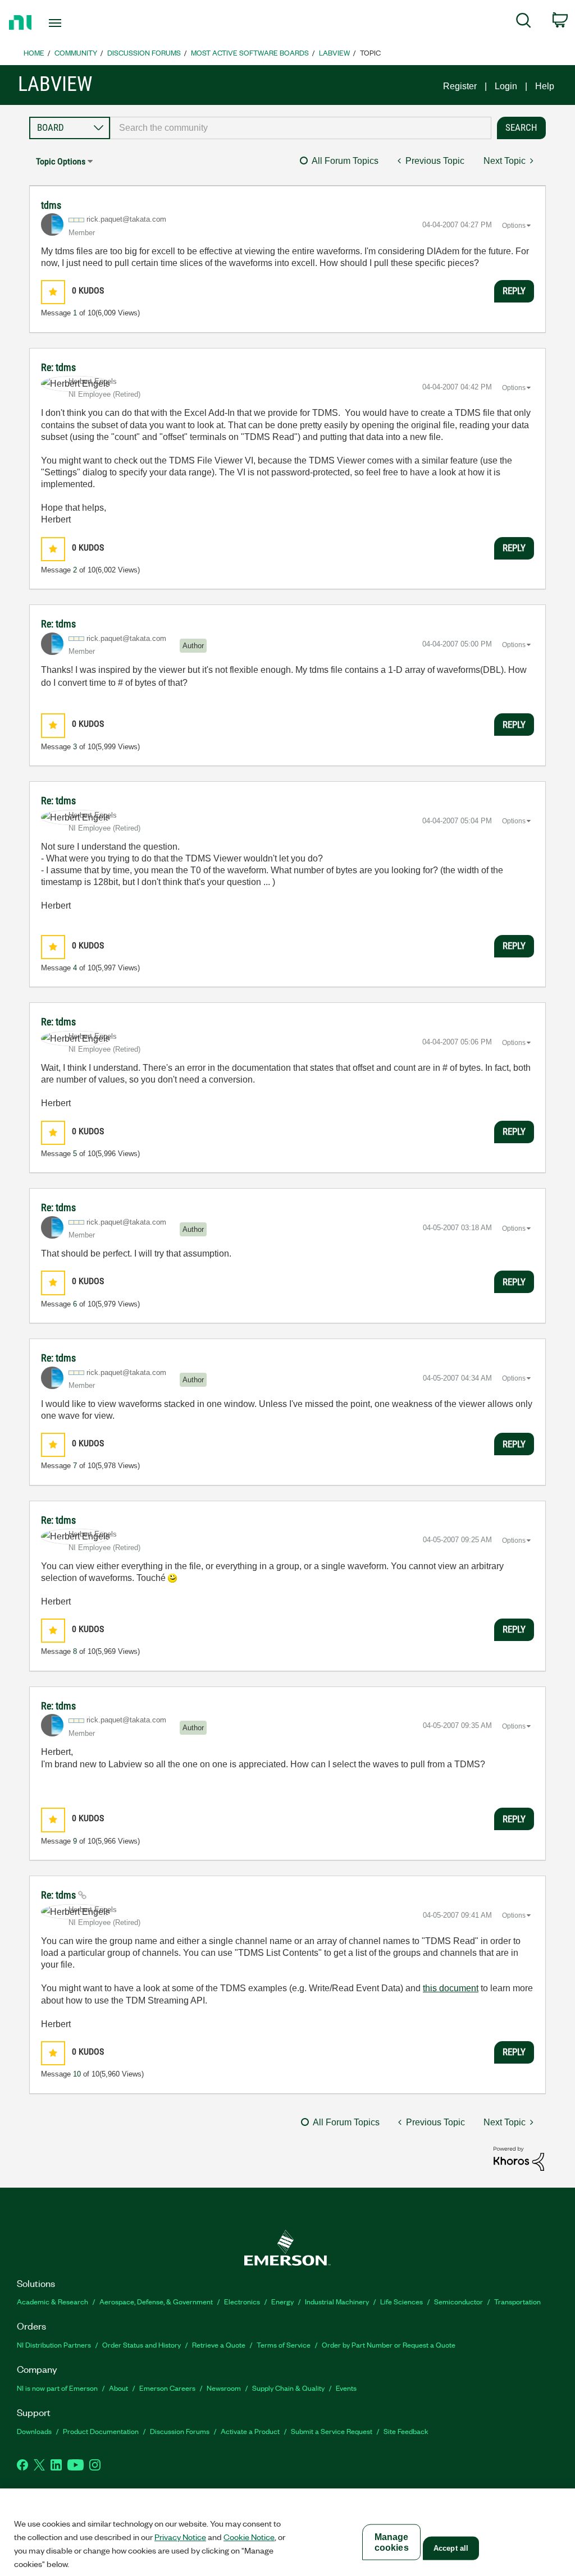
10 (77, 2074)
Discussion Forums (144, 52)
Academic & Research (53, 2301)
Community (76, 52)
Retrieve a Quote (219, 2344)
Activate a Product (250, 2431)
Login (506, 86)
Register (460, 86)
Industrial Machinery (337, 2301)
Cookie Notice (249, 2537)
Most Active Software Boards (250, 52)
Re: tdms (58, 367)
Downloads (34, 2431)
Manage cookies (392, 2542)
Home (34, 52)
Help (545, 86)
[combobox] (301, 128)
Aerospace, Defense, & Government (156, 2301)
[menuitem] (524, 22)
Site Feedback (406, 2431)
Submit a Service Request (332, 2431)
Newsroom (224, 2388)
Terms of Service (284, 2344)
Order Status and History (142, 2344)
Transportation (517, 2301)
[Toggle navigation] (75, 23)
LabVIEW (334, 52)
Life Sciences (401, 2301)
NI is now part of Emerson (57, 2388)
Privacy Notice (180, 2537)
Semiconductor (458, 2301)
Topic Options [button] (61, 161)
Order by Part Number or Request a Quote (389, 2344)
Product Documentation (101, 2431)
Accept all (451, 2548)
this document (451, 1988)
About (118, 2388)
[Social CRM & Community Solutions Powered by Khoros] (519, 2158)
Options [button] (514, 226)
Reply (514, 291)
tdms (51, 205)
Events (346, 2388)
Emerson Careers (167, 2388)
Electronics (242, 2301)
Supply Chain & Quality (288, 2388)
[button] (53, 292)
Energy (282, 2301)
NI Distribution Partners (54, 2344)
